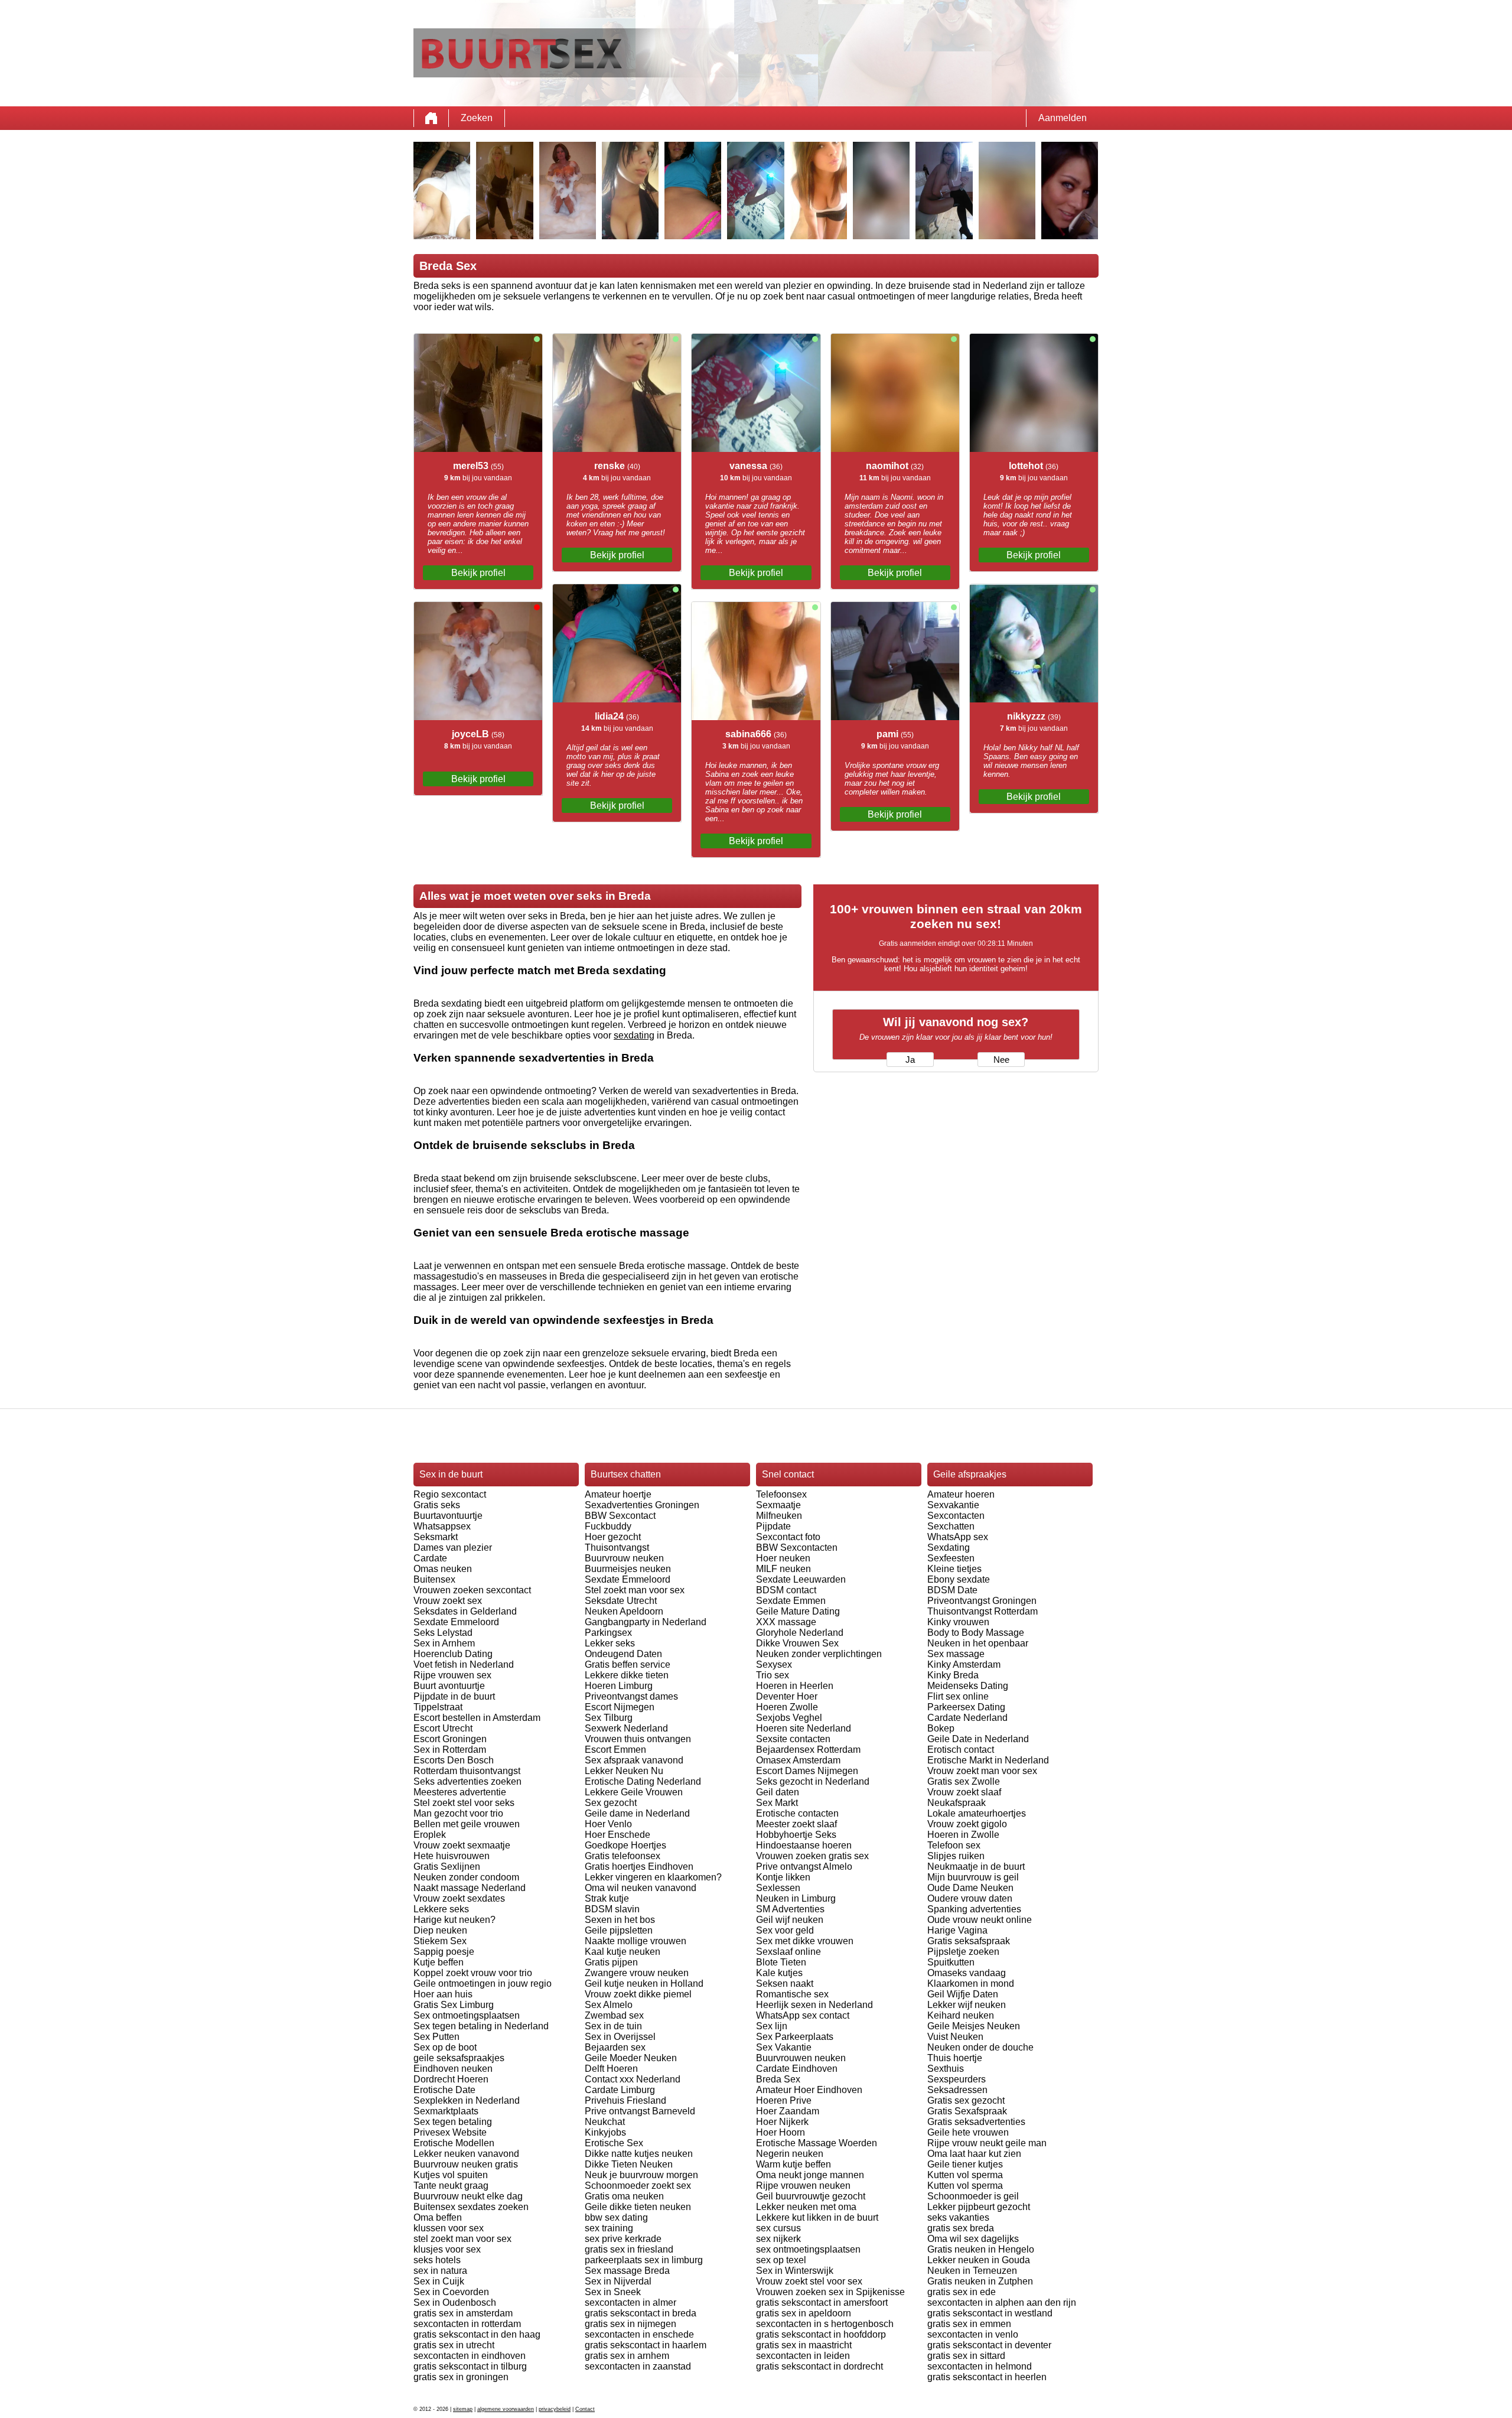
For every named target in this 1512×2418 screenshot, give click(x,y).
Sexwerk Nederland (626, 1728)
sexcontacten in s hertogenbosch (825, 2324)
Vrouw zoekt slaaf (964, 1792)
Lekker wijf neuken (967, 2005)
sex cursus (778, 2228)
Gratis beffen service (628, 1664)
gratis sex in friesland (629, 2249)
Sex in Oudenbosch (455, 2303)
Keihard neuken (961, 2015)
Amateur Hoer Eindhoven (809, 2090)
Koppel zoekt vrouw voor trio (473, 1973)
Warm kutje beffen (794, 2164)
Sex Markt (777, 1803)
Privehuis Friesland (625, 2100)
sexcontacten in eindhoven (470, 2356)
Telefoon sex (954, 1845)
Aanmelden (1063, 118)
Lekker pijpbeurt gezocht (979, 2207)
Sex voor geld (785, 1930)
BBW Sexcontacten (797, 1548)
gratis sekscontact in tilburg (470, 2366)
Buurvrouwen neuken (801, 2058)
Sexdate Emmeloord (456, 1622)
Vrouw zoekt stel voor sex (809, 2281)
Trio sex (773, 1675)
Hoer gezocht (613, 1537)
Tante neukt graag (451, 2186)
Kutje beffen (439, 1962)
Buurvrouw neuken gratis (466, 2164)
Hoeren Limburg (619, 1686)
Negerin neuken (790, 2154)
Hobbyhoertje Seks (796, 1835)
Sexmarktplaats (446, 2111)
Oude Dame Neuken (970, 1888)
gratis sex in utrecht (454, 2345)
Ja (910, 1060)
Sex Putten (436, 2037)
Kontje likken (783, 1877)
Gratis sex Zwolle (964, 1781)
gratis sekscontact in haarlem (646, 2345)
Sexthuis (946, 2069)
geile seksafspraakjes (459, 2058)
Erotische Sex (614, 2143)
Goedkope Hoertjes (625, 1845)
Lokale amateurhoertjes (977, 1813)
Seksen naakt (785, 1983)
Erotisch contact (961, 1750)
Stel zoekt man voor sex (635, 1590)
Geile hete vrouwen (968, 2132)
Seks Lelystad (443, 1633)
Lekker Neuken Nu (624, 1771)
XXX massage (786, 1622)
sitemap (463, 2409)
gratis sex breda (961, 2228)
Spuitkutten (951, 1962)
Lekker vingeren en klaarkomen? (653, 1877)
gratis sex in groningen (461, 2377)
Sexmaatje (778, 1505)
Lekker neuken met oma (806, 2207)
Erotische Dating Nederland (643, 1781)
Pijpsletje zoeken (963, 1952)
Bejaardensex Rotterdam (808, 1750)
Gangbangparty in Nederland (646, 1622)
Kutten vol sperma (965, 2175)
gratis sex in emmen (969, 2324)
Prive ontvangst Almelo (804, 1867)
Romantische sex (792, 1994)
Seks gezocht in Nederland (813, 1781)
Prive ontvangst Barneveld (640, 2111)
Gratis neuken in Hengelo (981, 2249)
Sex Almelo (609, 2005)
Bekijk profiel (478, 573)
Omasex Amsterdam (798, 1760)
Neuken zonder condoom (466, 1877)
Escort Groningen (450, 1739)
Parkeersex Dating (966, 1707)
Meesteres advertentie (460, 1792)
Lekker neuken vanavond (466, 2154)
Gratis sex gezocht (966, 2100)
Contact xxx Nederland (633, 2079)
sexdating (634, 1035)
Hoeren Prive (784, 2100)
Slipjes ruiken (956, 1856)
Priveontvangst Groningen (982, 1601)
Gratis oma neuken (624, 2196)
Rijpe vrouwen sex (452, 1675)
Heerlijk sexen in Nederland (814, 2005)
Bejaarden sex (615, 2047)
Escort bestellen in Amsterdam (477, 1718)
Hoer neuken (783, 1558)
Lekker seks (610, 1643)
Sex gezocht (611, 1803)
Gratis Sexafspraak (967, 2111)
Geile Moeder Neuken (631, 2058)
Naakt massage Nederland (470, 1888)
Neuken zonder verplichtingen (819, 1654)
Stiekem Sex (440, 1941)
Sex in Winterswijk (795, 2271)
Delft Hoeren (611, 2069)
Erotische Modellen (454, 2143)
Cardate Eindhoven (797, 2069)
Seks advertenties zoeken (467, 1781)
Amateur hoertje (618, 1494)
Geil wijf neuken (790, 1920)
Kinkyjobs (605, 2132)
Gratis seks (437, 1505)
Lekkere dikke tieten (627, 1675)
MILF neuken (783, 1569)
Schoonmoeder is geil (973, 2196)
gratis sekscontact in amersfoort (822, 2303)
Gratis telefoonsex (623, 1856)
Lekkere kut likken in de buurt (817, 2217)
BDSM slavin (612, 1909)
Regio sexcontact (450, 1494)
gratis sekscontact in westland (990, 2313)
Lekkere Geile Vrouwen (634, 1792)
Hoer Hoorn (781, 2132)
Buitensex (434, 1579)
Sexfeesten (951, 1558)
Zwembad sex (614, 2015)
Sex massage (956, 1654)
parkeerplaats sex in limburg (644, 2260)
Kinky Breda (953, 1675)
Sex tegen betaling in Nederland (481, 2026)
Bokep (941, 1728)
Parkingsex (608, 1633)
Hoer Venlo (608, 1824)
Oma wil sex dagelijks (973, 2239)
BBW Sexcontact (620, 1516)
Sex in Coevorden (451, 2292)
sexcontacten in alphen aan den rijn (1002, 2303)
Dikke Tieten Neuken (629, 2164)
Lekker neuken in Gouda (979, 2260)
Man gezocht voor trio (458, 1813)
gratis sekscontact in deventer (989, 2345)
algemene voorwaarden (506, 2409)
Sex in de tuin (613, 2026)
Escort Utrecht (443, 1728)
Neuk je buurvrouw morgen (641, 2175)
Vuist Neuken (955, 2037)
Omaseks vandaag (967, 1973)
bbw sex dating (616, 2217)
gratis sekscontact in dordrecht (819, 2366)
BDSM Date (952, 1590)
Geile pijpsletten (619, 1930)
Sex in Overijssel (620, 2037)
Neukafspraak (957, 1803)
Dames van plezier (453, 1548)
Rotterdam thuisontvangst (467, 1771)
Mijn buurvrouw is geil (973, 1877)
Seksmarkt (436, 1537)
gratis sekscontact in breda (641, 2313)
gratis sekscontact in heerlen (987, 2377)
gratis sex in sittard (966, 2356)
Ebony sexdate (959, 1579)
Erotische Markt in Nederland (988, 1760)
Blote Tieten (781, 1962)
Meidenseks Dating (968, 1686)
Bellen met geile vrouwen (467, 1824)
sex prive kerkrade (623, 2239)
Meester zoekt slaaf (796, 1824)
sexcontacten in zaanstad (638, 2366)
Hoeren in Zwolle (963, 1835)
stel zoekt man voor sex (462, 2239)
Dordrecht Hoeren (451, 2079)
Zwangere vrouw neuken (637, 1973)
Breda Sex (778, 2079)
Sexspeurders (957, 2079)
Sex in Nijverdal (618, 2281)
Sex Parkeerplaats (795, 2037)
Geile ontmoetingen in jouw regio (483, 1983)
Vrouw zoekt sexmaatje (462, 1845)
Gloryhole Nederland (800, 1633)
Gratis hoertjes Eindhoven (639, 1867)
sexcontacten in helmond (980, 2366)
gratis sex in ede (962, 2292)
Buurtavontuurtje (448, 1516)
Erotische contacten (797, 1813)
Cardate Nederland (967, 1718)
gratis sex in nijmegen (630, 2324)
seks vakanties (958, 2217)
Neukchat (605, 2122)
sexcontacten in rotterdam (467, 2324)
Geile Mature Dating (798, 1611)
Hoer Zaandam (788, 2111)
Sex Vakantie (784, 2047)
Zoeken (477, 118)
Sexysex (774, 1664)
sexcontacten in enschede (639, 2334)
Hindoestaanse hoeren (804, 1845)
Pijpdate (773, 1526)
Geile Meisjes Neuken (974, 2026)
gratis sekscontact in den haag (477, 2334)
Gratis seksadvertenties (976, 2122)
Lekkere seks (441, 1909)
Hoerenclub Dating (453, 1654)
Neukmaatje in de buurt (976, 1867)
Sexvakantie (953, 1505)
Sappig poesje (444, 1952)
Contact (585, 2409)
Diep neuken (440, 1930)
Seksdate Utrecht (621, 1601)
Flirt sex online (958, 1696)
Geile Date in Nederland (978, 1739)
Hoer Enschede (617, 1835)
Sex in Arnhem (444, 1643)
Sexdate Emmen (791, 1601)
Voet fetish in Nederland (464, 1664)
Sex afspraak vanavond (634, 1760)
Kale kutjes (779, 1973)
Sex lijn (772, 2026)
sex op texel (781, 2260)
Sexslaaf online (788, 1952)
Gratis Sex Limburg (454, 2005)
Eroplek (430, 1835)
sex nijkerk (778, 2239)
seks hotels (437, 2260)
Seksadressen (957, 2090)
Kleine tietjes (954, 1569)
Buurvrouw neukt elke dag (468, 2196)
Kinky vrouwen (958, 1622)
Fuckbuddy (608, 1526)
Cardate (430, 1558)
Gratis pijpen (611, 1962)
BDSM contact (786, 1590)
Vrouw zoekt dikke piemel (638, 1994)
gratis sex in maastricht (804, 2345)
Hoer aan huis (443, 1994)
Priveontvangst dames (631, 1696)
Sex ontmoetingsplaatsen (467, 2015)
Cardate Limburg (620, 2090)
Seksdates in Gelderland (465, 1611)
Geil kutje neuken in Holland (644, 1983)
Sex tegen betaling (453, 2122)
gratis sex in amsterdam (463, 2313)
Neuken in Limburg (796, 1898)
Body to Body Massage (976, 1633)
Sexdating (949, 1548)
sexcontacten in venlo (973, 2334)
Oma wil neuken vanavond (641, 1888)
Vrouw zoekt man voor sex (982, 1771)
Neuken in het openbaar (978, 1643)
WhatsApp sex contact (803, 2015)
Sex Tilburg (609, 1718)
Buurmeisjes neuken (628, 1569)
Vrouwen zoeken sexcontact (472, 1590)
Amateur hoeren (961, 1494)
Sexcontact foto (788, 1537)
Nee (1001, 1060)
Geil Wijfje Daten (963, 1994)
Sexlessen (778, 1888)
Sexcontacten (956, 1516)
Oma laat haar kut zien (974, 2154)
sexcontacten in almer (630, 2303)
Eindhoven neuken (453, 2069)
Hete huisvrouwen (452, 1856)
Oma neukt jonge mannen (810, 2175)
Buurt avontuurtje (449, 1686)
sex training (609, 2228)
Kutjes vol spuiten (451, 2175)
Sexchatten (951, 1526)
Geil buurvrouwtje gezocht (811, 2196)
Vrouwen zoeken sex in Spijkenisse (830, 2292)
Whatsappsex (442, 1526)
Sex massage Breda (627, 2271)
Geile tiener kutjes (965, 2164)
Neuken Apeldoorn (624, 1611)
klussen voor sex (449, 2228)
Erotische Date (444, 2090)
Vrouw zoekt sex (448, 1601)
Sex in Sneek (613, 2292)
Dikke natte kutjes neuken (639, 2154)
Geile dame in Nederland (637, 1813)
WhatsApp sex (958, 1537)
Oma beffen (438, 2217)
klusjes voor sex (447, 2249)
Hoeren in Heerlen (795, 1686)
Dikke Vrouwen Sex (797, 1643)
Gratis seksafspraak (969, 1941)
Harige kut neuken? (454, 1920)
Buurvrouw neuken (624, 1558)
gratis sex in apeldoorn (804, 2313)
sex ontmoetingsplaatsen (808, 2249)
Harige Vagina (957, 1930)
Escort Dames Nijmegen (807, 1771)
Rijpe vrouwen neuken (803, 2186)
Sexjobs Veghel (789, 1718)
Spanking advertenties (974, 1909)
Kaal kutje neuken (623, 1952)
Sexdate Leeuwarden (801, 1579)
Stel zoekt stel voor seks (464, 1803)
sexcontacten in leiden (803, 2356)
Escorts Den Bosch (454, 1760)
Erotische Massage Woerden (817, 2143)
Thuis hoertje (955, 2058)
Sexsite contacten (793, 1739)
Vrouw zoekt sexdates (459, 1898)
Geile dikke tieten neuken (638, 2207)
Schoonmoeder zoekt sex (638, 2186)
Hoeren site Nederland (804, 1728)
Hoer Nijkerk (782, 2122)
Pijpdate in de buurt (454, 1696)
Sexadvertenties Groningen (642, 1505)
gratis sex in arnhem (627, 2356)
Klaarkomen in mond (971, 1983)
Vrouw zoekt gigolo (967, 1824)
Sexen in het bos (620, 1920)
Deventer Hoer (787, 1696)
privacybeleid (555, 2409)
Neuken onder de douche (980, 2047)
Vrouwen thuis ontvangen (638, 1739)
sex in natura (440, 2271)
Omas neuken (443, 1569)
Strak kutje (607, 1898)
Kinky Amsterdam (964, 1664)
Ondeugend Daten (623, 1654)
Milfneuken (779, 1516)
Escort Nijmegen (620, 1707)
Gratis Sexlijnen (447, 1867)
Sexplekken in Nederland (467, 2100)
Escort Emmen (615, 1750)
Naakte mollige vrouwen (636, 1941)
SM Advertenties (790, 1909)
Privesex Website (450, 2132)
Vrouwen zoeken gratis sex (812, 1856)
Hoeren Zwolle (787, 1707)
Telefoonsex (781, 1494)
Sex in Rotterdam (450, 1750)
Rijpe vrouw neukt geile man (987, 2143)
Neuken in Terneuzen (972, 2271)
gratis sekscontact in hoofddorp (821, 2334)
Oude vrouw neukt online (980, 1920)
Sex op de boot (445, 2047)
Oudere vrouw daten (970, 1898)
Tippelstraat (438, 1707)
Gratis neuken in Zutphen (980, 2281)
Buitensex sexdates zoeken (471, 2207)
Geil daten (778, 1792)
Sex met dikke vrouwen (805, 1941)
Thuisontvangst (617, 1548)
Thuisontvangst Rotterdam (983, 1611)
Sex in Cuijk (439, 2281)
